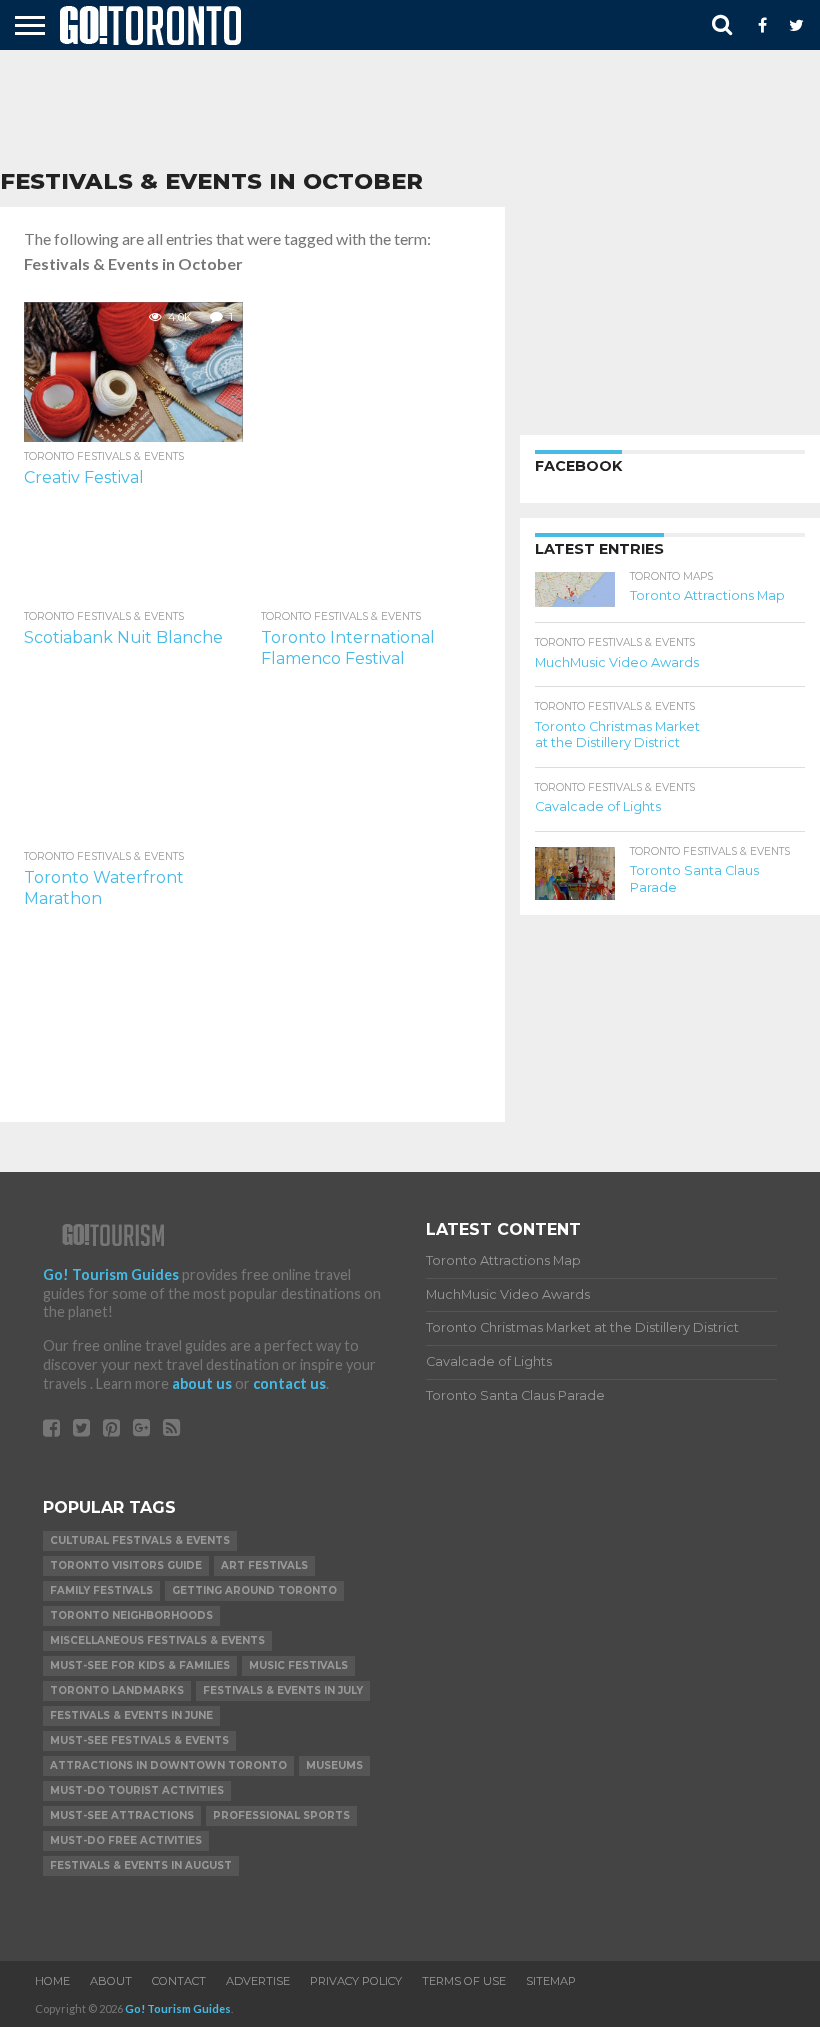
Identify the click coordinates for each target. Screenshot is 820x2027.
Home (52, 1981)
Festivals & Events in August (141, 1865)
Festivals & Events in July (283, 1690)
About (111, 1981)
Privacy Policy (356, 1981)
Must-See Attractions (122, 1815)
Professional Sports (281, 1815)
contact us (289, 1383)
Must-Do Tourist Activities (137, 1790)
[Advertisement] (410, 110)
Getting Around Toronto (254, 1590)
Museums (334, 1765)
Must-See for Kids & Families (140, 1665)
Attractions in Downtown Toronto (168, 1765)
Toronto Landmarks (117, 1690)
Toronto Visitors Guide (126, 1565)
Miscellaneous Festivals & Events (157, 1640)
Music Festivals (298, 1665)
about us (202, 1383)
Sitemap (551, 1981)
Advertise (258, 1981)
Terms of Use (464, 1981)
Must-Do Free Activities (126, 1840)
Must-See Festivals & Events (139, 1740)
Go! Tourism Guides (111, 1274)
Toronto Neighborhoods (131, 1615)
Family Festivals (101, 1590)
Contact (179, 1981)
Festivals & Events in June (131, 1715)
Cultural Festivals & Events (140, 1540)
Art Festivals (264, 1565)
